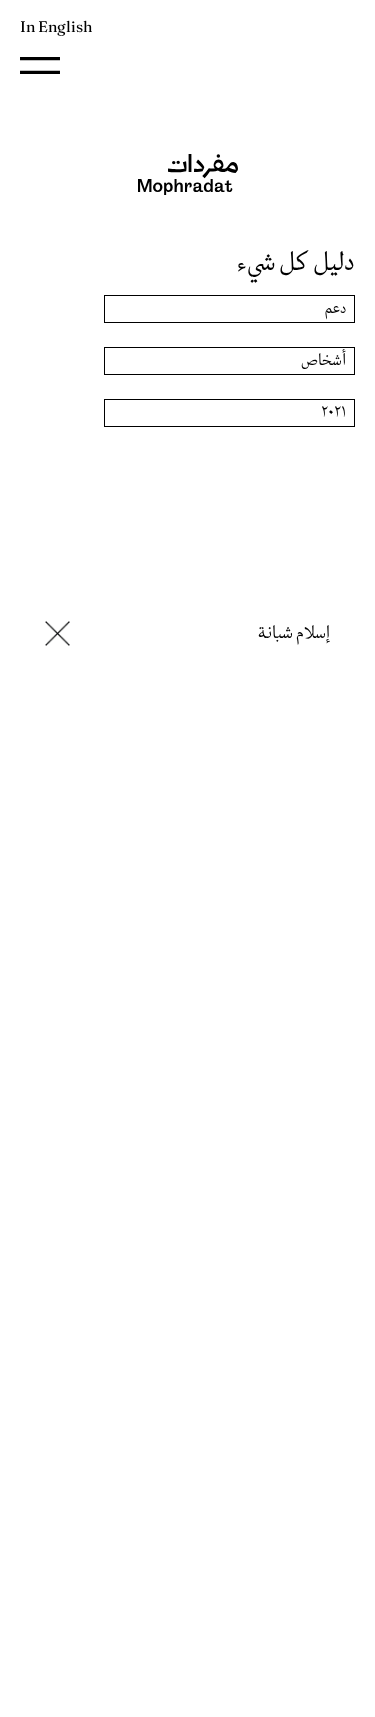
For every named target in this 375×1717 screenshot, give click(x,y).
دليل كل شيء (296, 263)
